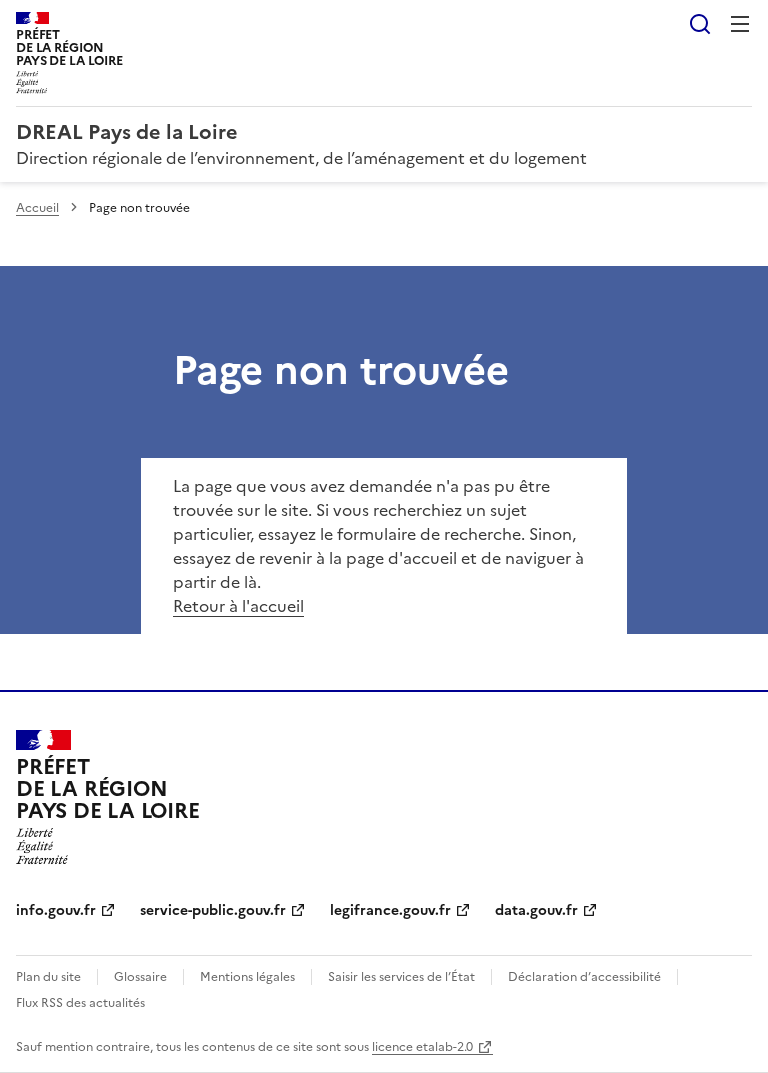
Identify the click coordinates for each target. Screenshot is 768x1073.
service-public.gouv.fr (213, 910)
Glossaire (140, 977)
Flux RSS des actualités (80, 1003)
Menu (740, 24)
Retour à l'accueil (238, 606)
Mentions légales (247, 977)
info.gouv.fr (56, 910)
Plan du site (48, 977)
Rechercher (700, 24)
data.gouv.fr (536, 910)
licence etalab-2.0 (422, 1047)
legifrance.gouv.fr (390, 910)
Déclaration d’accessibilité (584, 977)
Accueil (37, 208)
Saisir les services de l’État (401, 977)
